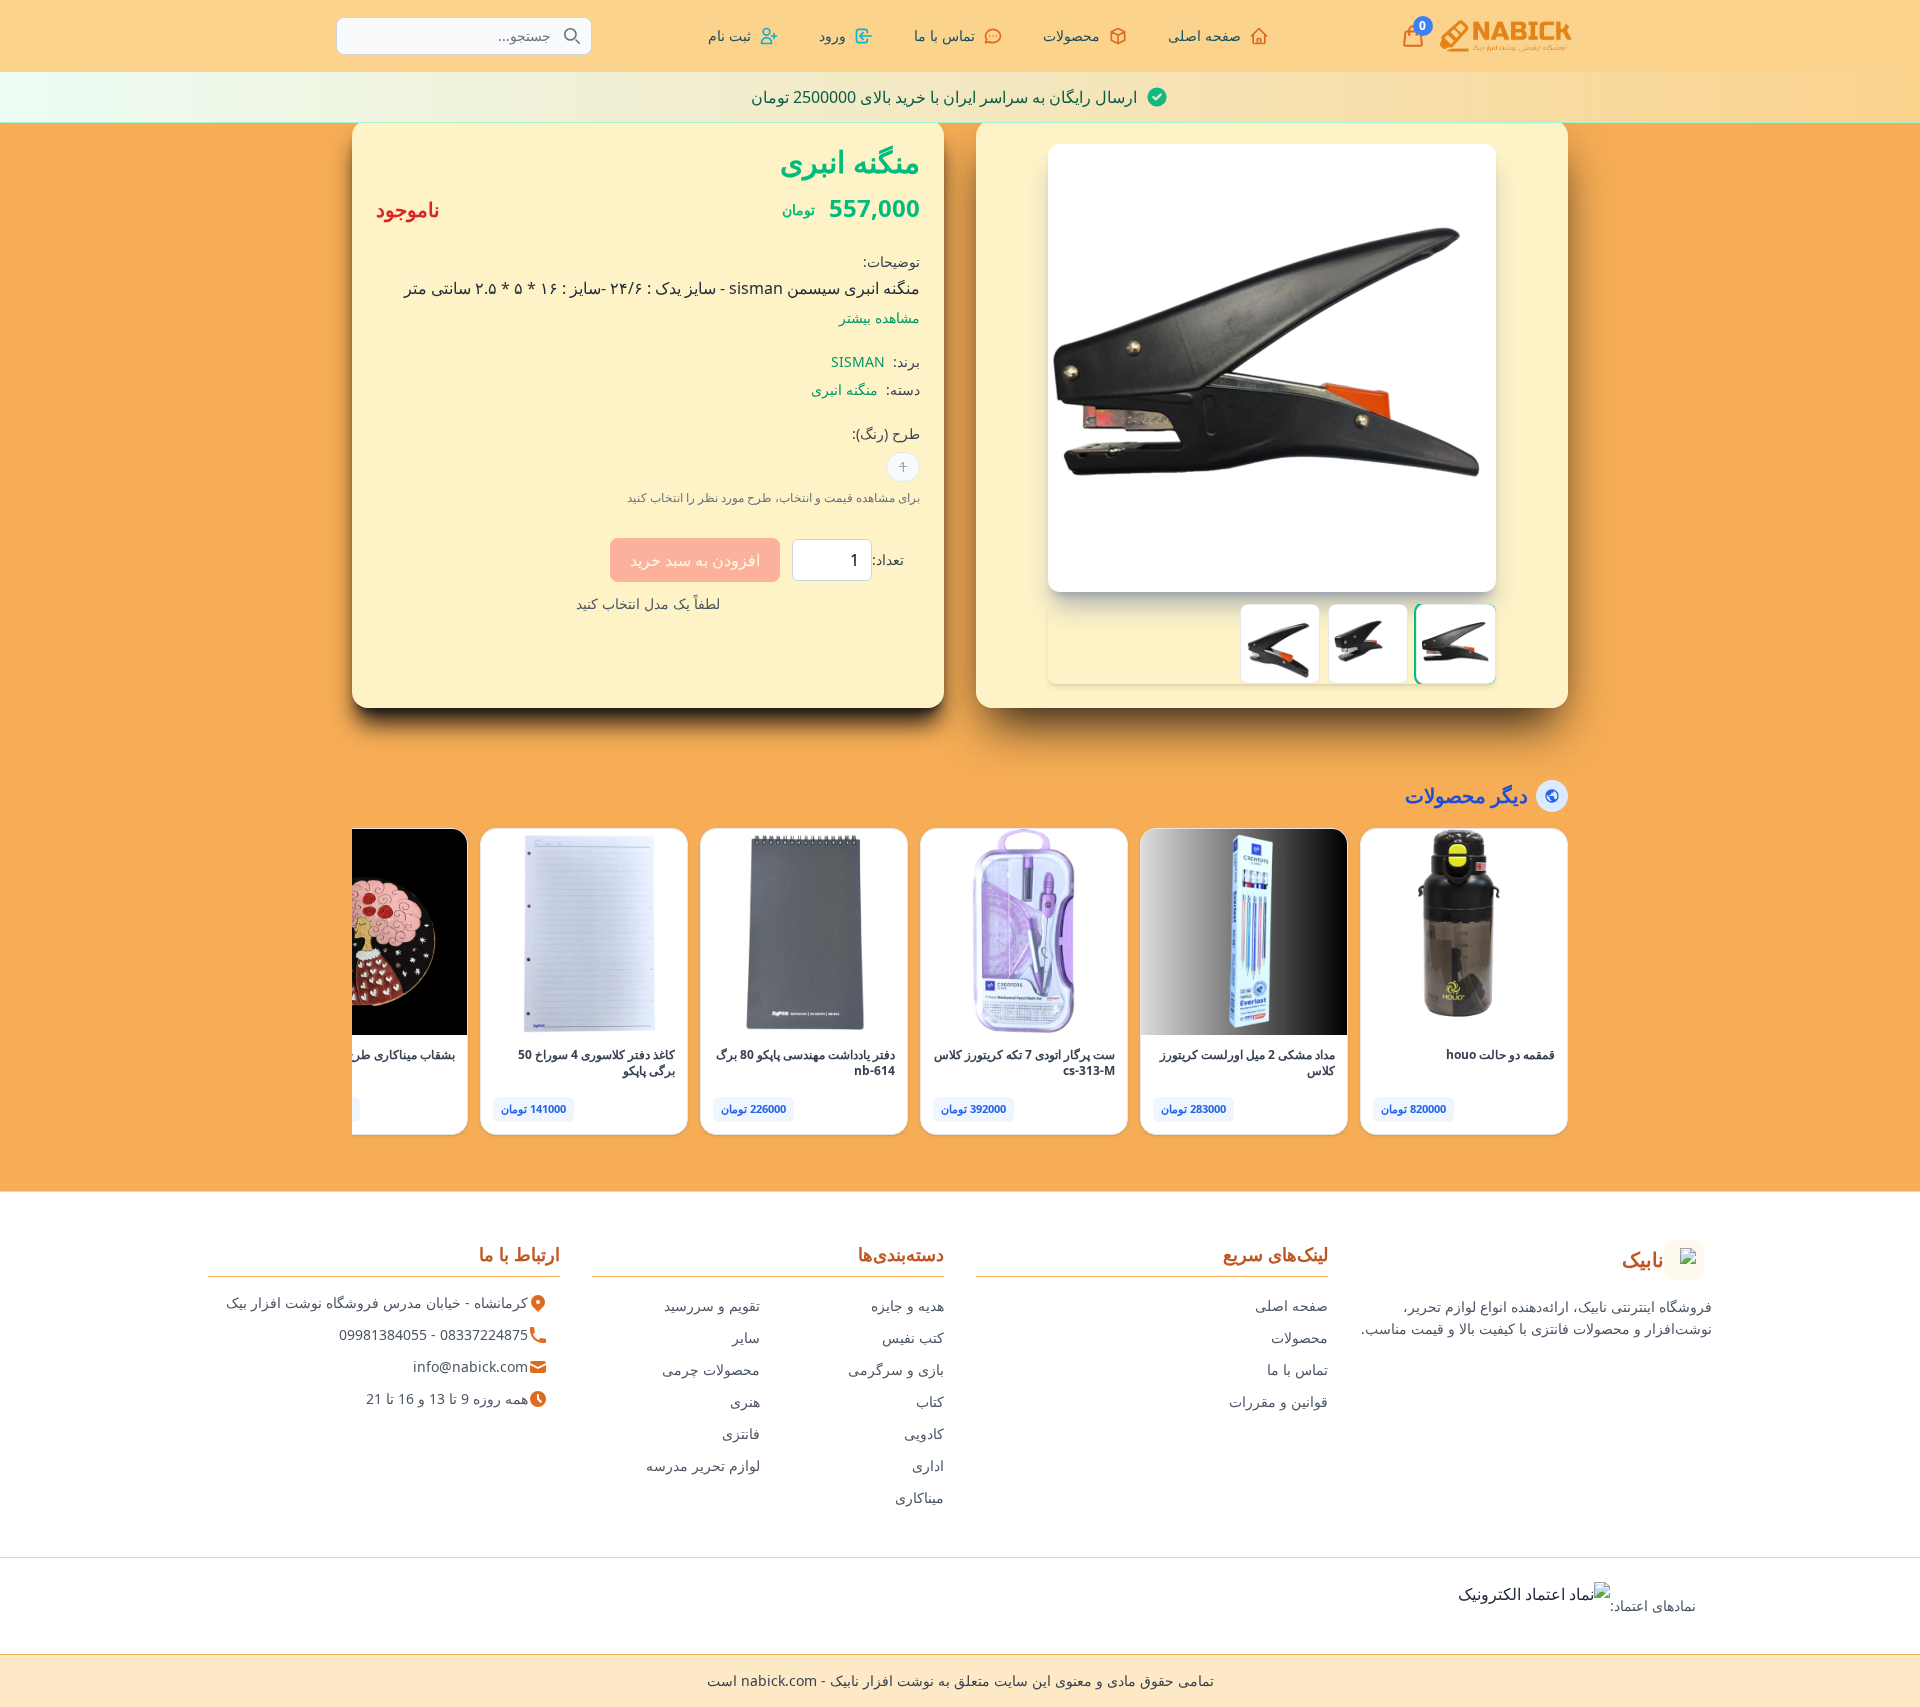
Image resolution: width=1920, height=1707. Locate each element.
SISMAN (858, 361)
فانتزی (741, 1433)
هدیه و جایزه (907, 1305)
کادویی (924, 1433)
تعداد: (888, 559)
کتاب (930, 1401)
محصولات (1299, 1337)
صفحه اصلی (1291, 1305)
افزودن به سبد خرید (695, 560)
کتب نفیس (913, 1337)
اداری (928, 1465)
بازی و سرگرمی (896, 1369)
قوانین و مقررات (1278, 1401)
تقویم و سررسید (712, 1305)
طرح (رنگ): (886, 433)
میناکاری (919, 1497)
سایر (746, 1337)
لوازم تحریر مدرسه (703, 1465)
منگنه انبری (844, 389)
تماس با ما (1297, 1369)
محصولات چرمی (711, 1369)
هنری (745, 1401)
